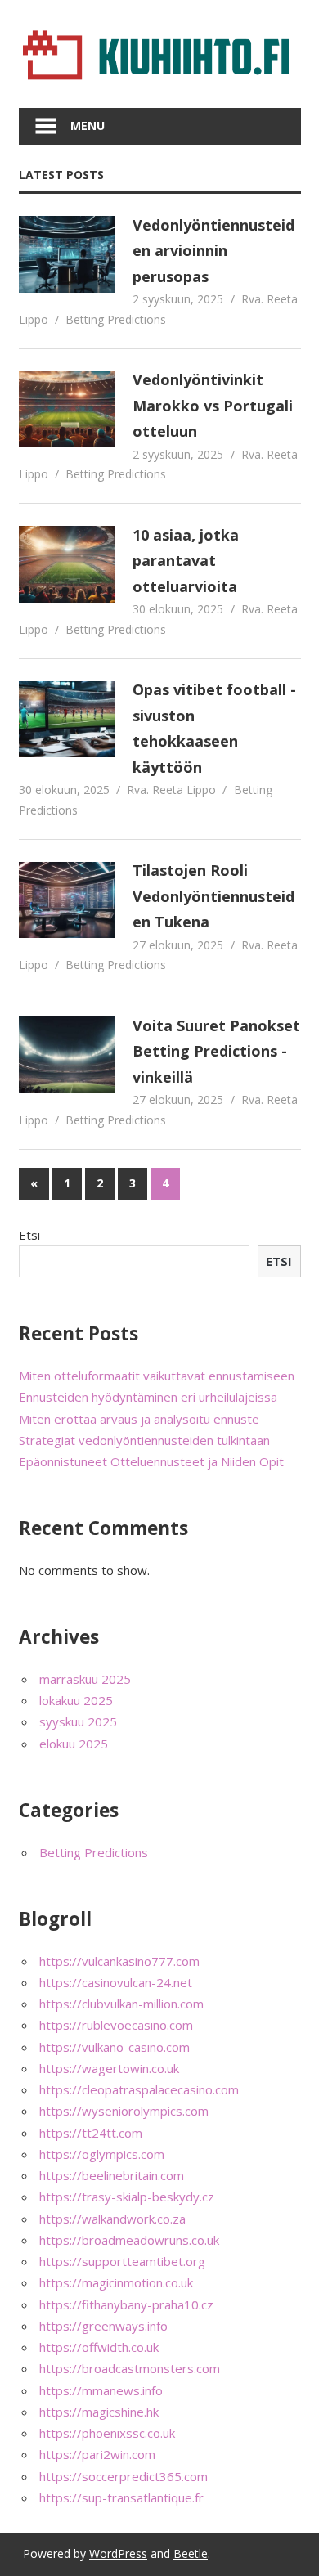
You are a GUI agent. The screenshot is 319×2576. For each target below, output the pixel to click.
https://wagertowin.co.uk (109, 2068)
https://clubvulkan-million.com (121, 2004)
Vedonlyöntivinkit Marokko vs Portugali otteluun (213, 405)
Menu (88, 126)
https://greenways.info (103, 2326)
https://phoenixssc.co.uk (107, 2433)
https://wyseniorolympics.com (124, 2111)
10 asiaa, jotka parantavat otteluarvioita (186, 561)
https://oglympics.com (102, 2154)
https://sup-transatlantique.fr (121, 2497)
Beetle (191, 2554)
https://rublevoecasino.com (116, 2025)
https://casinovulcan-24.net (116, 1982)
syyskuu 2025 (78, 1721)
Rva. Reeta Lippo (171, 790)
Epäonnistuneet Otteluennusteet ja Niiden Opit (151, 1461)
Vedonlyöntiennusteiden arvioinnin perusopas (213, 251)
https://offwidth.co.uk (99, 2347)
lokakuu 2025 (76, 1700)
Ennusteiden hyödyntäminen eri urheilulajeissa (148, 1397)
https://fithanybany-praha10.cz (126, 2304)
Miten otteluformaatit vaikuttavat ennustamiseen (157, 1376)
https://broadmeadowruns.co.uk (129, 2240)
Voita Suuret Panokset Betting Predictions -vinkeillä (216, 1051)
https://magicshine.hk (99, 2412)
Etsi (29, 1235)
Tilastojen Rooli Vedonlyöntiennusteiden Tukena (213, 896)
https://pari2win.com (97, 2454)
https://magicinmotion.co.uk (116, 2282)
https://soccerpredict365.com (124, 2476)
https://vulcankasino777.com (119, 1961)
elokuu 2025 (74, 1744)
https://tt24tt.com (91, 2133)
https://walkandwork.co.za (112, 2219)
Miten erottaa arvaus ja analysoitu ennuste (139, 1419)
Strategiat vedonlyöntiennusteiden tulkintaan (144, 1440)
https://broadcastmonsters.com (130, 2368)
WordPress (118, 2554)
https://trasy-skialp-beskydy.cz (127, 2197)
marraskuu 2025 (85, 1679)
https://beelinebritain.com (112, 2175)
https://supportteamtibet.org (122, 2261)
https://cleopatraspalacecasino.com (139, 2089)
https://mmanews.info (101, 2390)
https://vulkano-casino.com (115, 2047)
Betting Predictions (116, 319)
